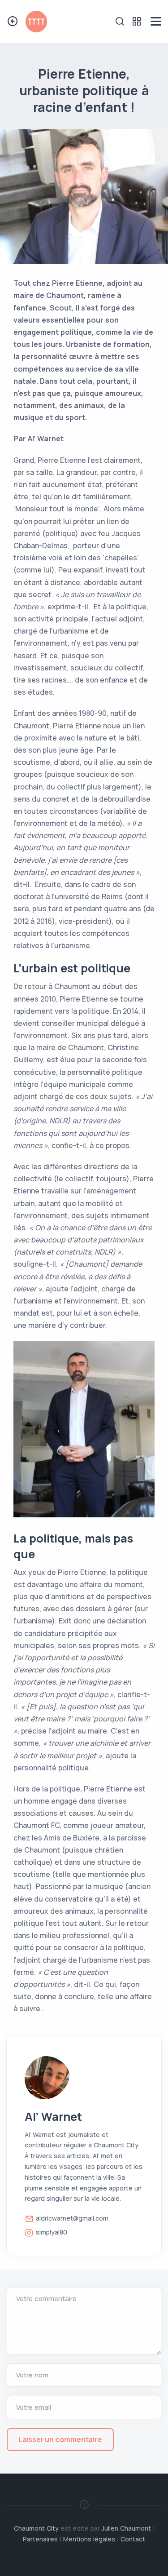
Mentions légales (89, 2539)
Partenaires (40, 2539)
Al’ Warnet (53, 2117)
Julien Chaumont (126, 2528)
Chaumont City (36, 2528)
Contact (133, 2539)
